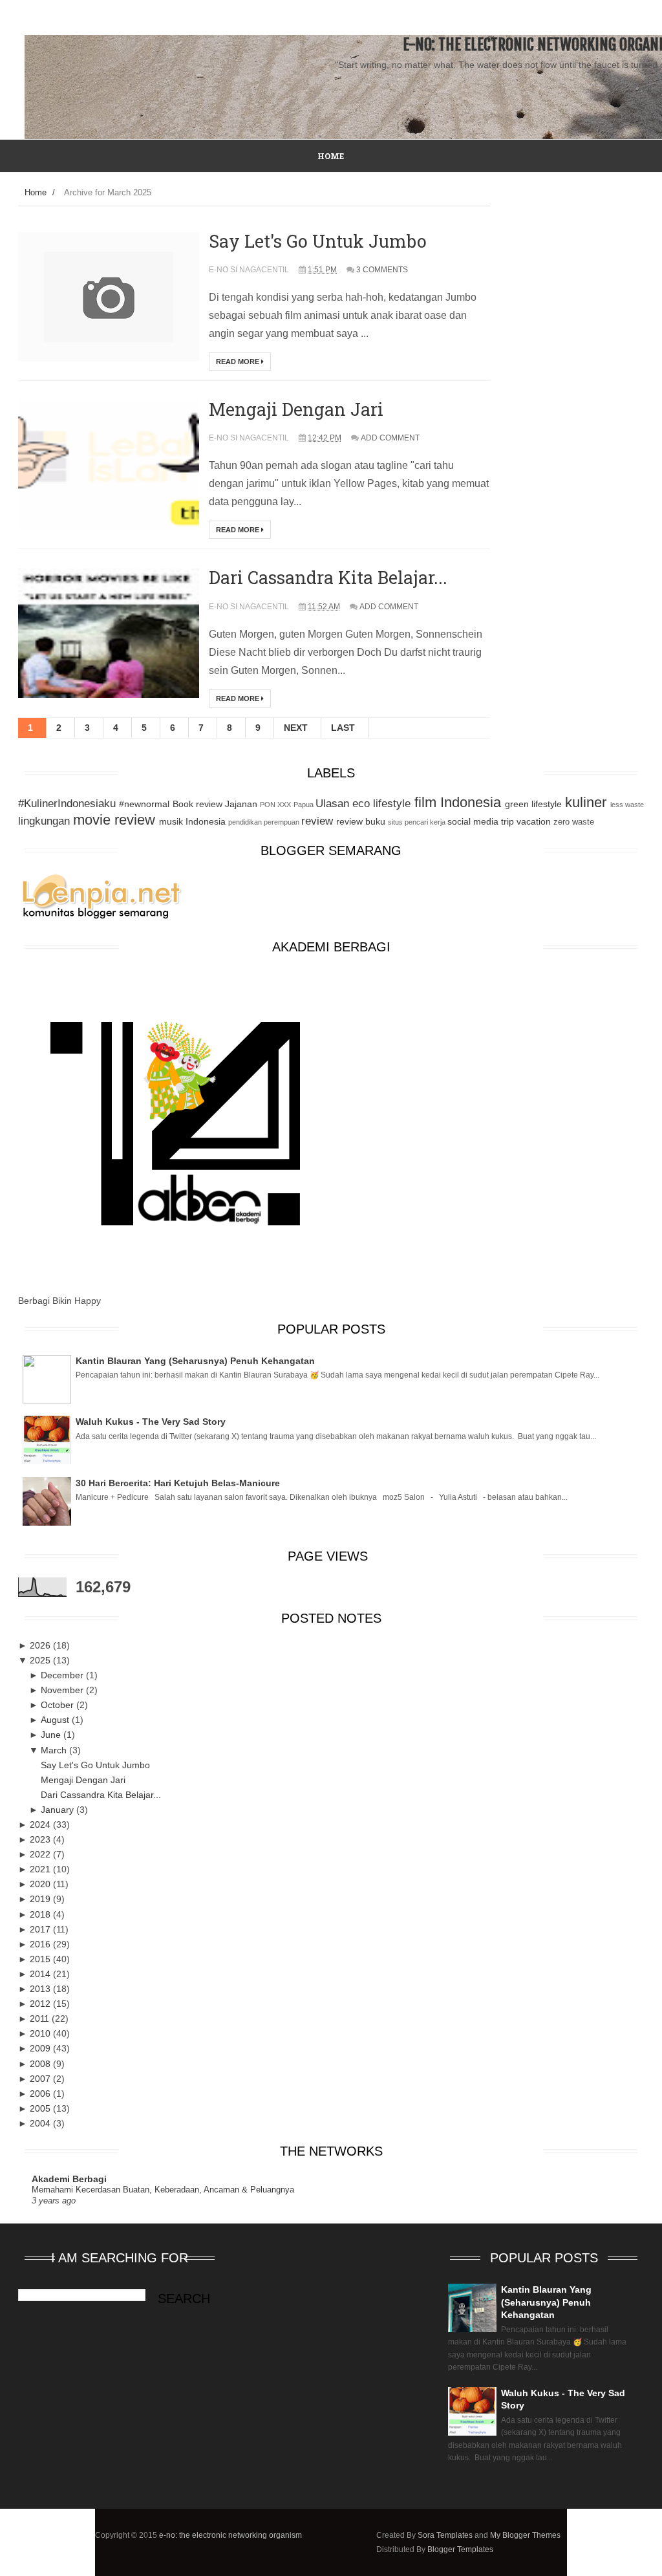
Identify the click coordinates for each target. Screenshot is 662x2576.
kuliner (586, 802)
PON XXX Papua (286, 805)
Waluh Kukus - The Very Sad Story (151, 1422)
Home (36, 192)
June (52, 1735)
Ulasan (332, 804)
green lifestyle (533, 804)
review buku (361, 821)
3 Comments (382, 270)
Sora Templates (445, 2535)
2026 (41, 1645)
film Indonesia (458, 802)
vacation (534, 821)
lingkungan (44, 821)
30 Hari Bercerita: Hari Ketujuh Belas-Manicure (178, 1483)
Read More (239, 362)
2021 (41, 1869)
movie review (114, 820)
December (63, 1675)
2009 (41, 2048)
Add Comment (390, 438)
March (55, 1750)
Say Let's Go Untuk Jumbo (318, 241)
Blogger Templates (460, 2549)
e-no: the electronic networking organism (230, 2535)
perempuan (282, 822)
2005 (41, 2108)
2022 (41, 1854)
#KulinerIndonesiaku (67, 804)
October (59, 1705)
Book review (198, 804)
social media (473, 821)
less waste (627, 805)
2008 (41, 2064)
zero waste (574, 822)
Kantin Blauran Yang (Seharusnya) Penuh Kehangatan (195, 1361)
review (317, 821)
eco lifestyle (381, 804)
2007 (41, 2079)
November (63, 1690)
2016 (41, 1944)
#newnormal (144, 804)
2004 (41, 2123)
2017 (41, 1929)
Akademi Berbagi (69, 2179)
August (56, 1720)
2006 (41, 2094)
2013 (41, 1989)
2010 (41, 2033)
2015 (41, 1959)
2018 (41, 1914)
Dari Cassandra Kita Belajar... (328, 577)
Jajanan (241, 804)
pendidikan (245, 822)
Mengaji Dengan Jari (296, 409)
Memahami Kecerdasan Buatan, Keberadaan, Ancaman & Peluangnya (163, 2190)
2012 (41, 2004)
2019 (41, 1899)
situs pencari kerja (417, 822)
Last (343, 728)
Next (296, 728)
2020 (41, 1884)
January (59, 1810)
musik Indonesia (192, 821)
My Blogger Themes (525, 2535)
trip (507, 821)
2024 (41, 1824)
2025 (41, 1660)
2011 (41, 2019)
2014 (41, 1974)
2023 (41, 1839)
